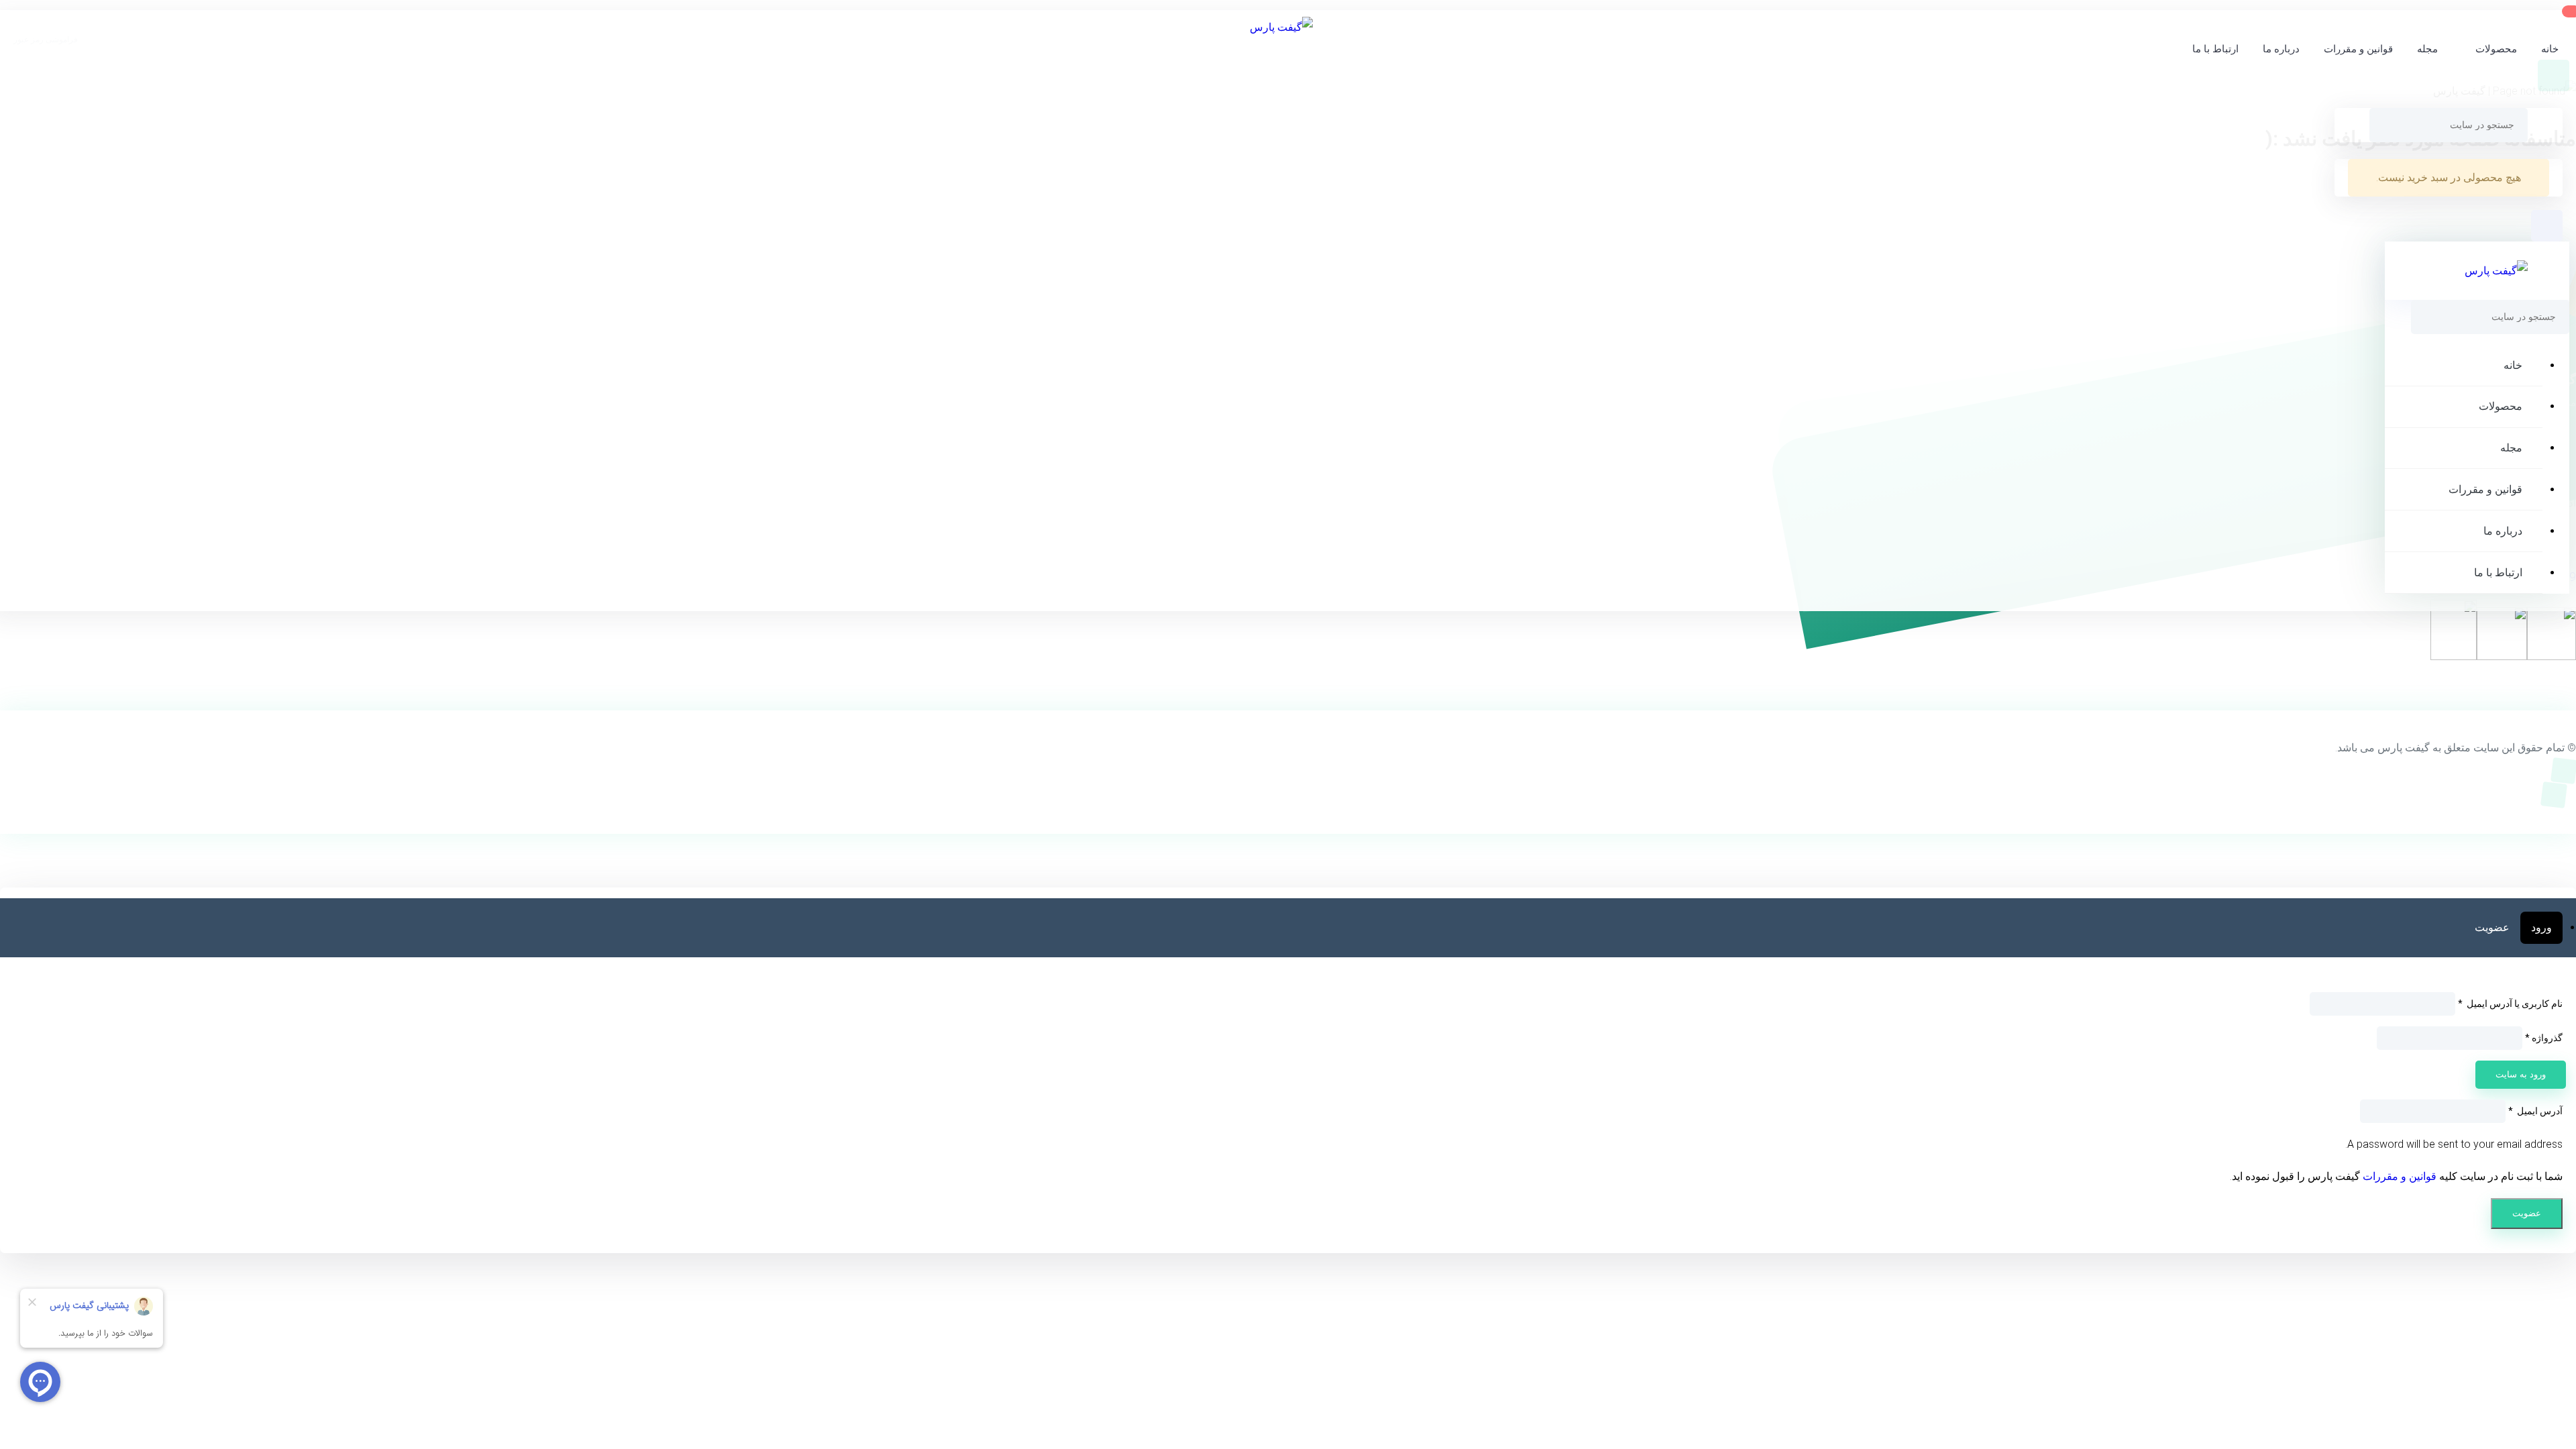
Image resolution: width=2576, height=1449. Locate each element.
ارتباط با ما (2215, 49)
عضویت (2492, 927)
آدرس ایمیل (2535, 1111)
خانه (2550, 49)
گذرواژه (2544, 1038)
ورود (2541, 927)
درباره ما (2281, 49)
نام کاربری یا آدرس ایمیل (2510, 1004)
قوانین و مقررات (2358, 49)
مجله (2427, 49)
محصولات (2496, 49)
